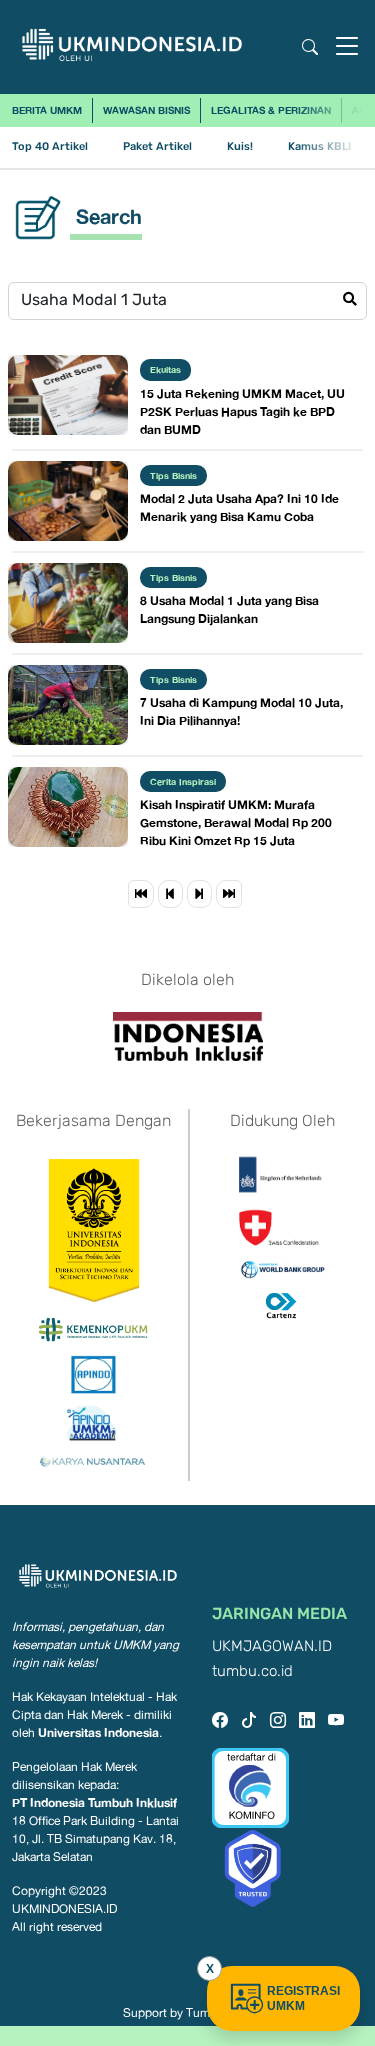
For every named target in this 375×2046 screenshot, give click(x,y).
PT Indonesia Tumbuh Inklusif (94, 1802)
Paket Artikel (157, 146)
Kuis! (240, 146)
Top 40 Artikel (50, 146)
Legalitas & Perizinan (271, 110)
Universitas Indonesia (98, 1732)
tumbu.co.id (252, 1671)
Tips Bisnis (173, 475)
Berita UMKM (47, 110)
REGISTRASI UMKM (303, 1998)
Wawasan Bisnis (146, 110)
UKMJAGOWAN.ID (272, 1646)
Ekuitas (165, 369)
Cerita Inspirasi (183, 781)
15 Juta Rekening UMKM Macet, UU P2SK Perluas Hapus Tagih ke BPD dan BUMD (242, 411)
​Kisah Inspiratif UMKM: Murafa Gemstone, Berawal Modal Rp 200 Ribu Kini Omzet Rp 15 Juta (236, 822)
